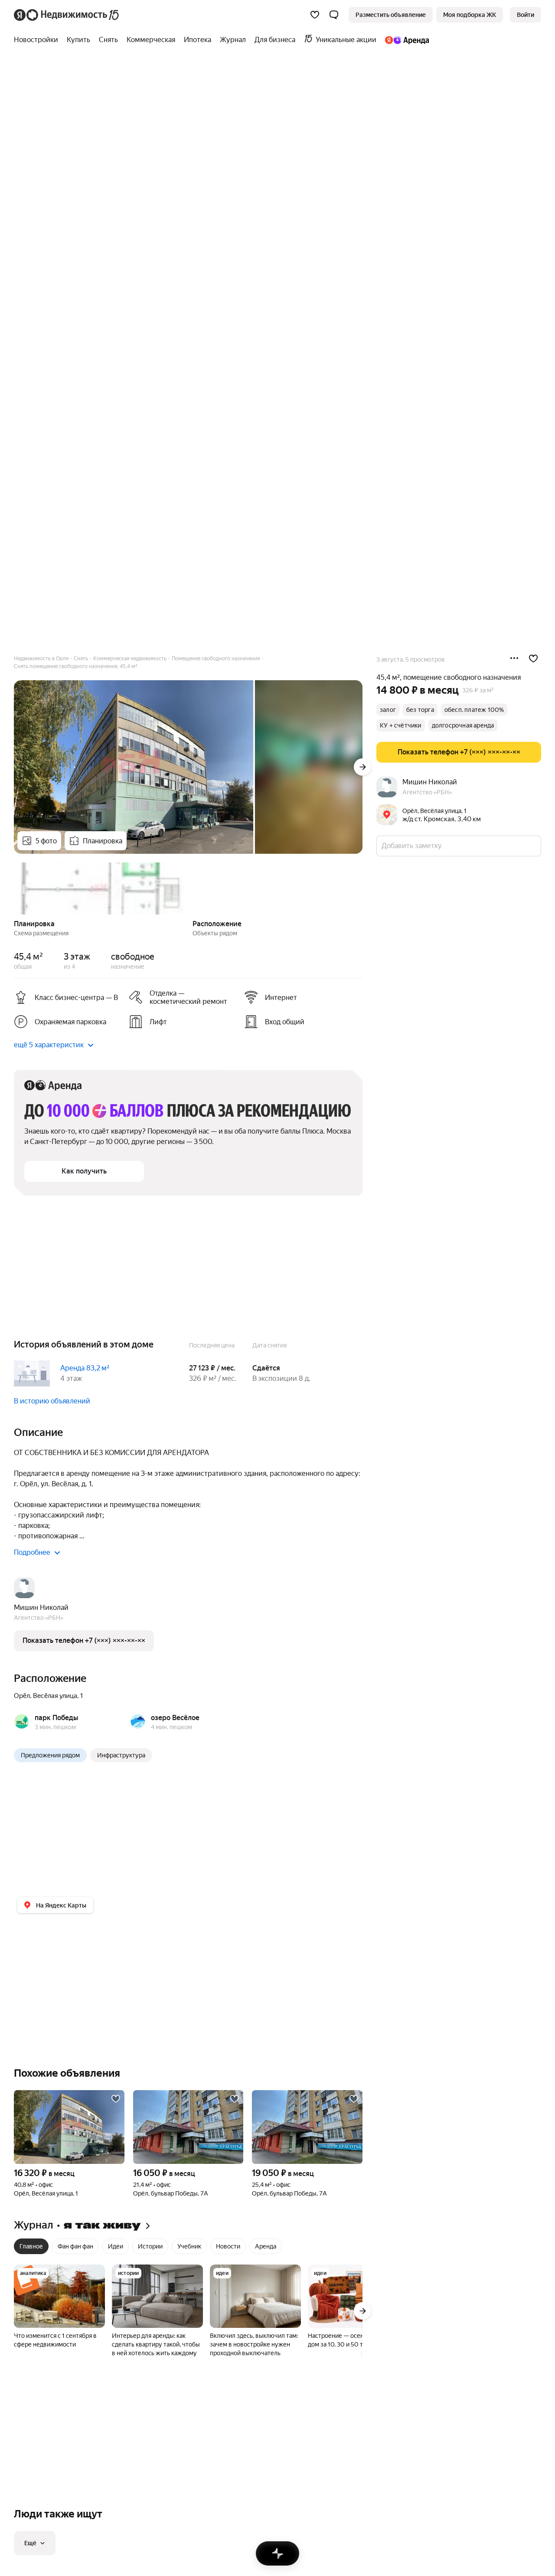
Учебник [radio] (189, 2246)
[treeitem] (38, 40)
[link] (526, 15)
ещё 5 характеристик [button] (49, 1045)
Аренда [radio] (266, 2246)
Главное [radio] (31, 2246)
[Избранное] (315, 15)
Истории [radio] (150, 2246)
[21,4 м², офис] (188, 2127)
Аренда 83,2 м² (85, 1368)
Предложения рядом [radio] (50, 1755)
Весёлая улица (55, 1696)
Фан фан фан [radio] (75, 2246)
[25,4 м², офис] (307, 2127)
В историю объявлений (52, 1401)
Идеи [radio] (116, 2246)
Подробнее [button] (32, 1552)
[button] (334, 15)
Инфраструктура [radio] (121, 1755)
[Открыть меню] (514, 659)
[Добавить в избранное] (533, 659)
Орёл (22, 1696)
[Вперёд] (362, 767)
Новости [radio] (228, 2246)
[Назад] (14, 888)
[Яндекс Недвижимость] (67, 15)
